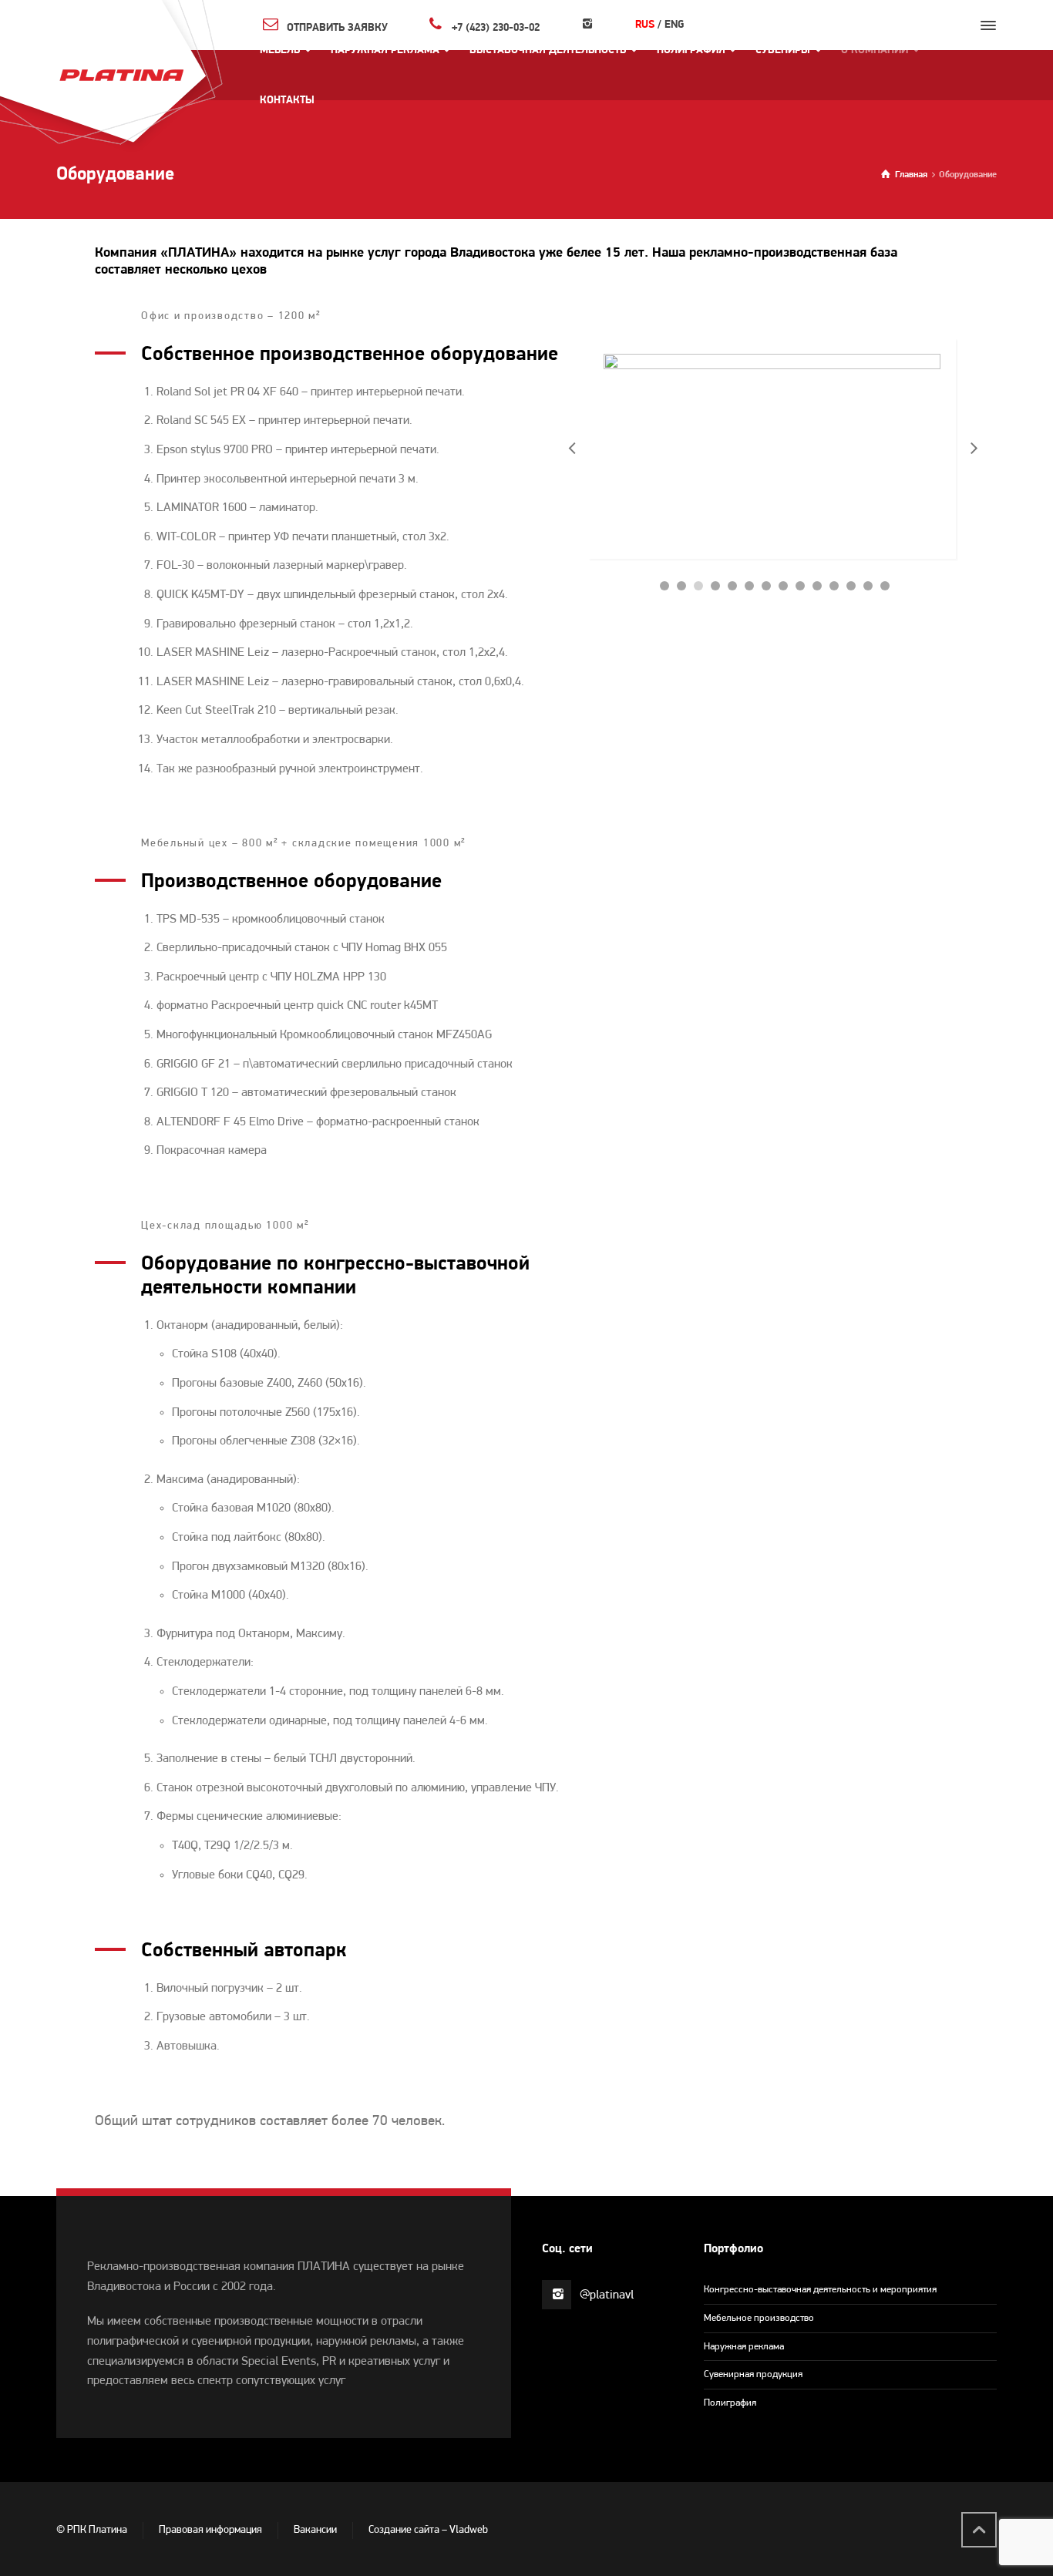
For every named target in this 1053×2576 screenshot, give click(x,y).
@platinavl (607, 2295)
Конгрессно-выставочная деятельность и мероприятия (820, 2290)
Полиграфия (730, 2403)
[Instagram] (587, 25)
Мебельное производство (759, 2318)
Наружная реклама (744, 2347)
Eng (674, 25)
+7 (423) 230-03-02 (496, 27)
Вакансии (315, 2530)
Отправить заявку (337, 27)
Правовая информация (210, 2530)
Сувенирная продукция (753, 2374)
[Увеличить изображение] (772, 449)
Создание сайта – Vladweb (428, 2530)
